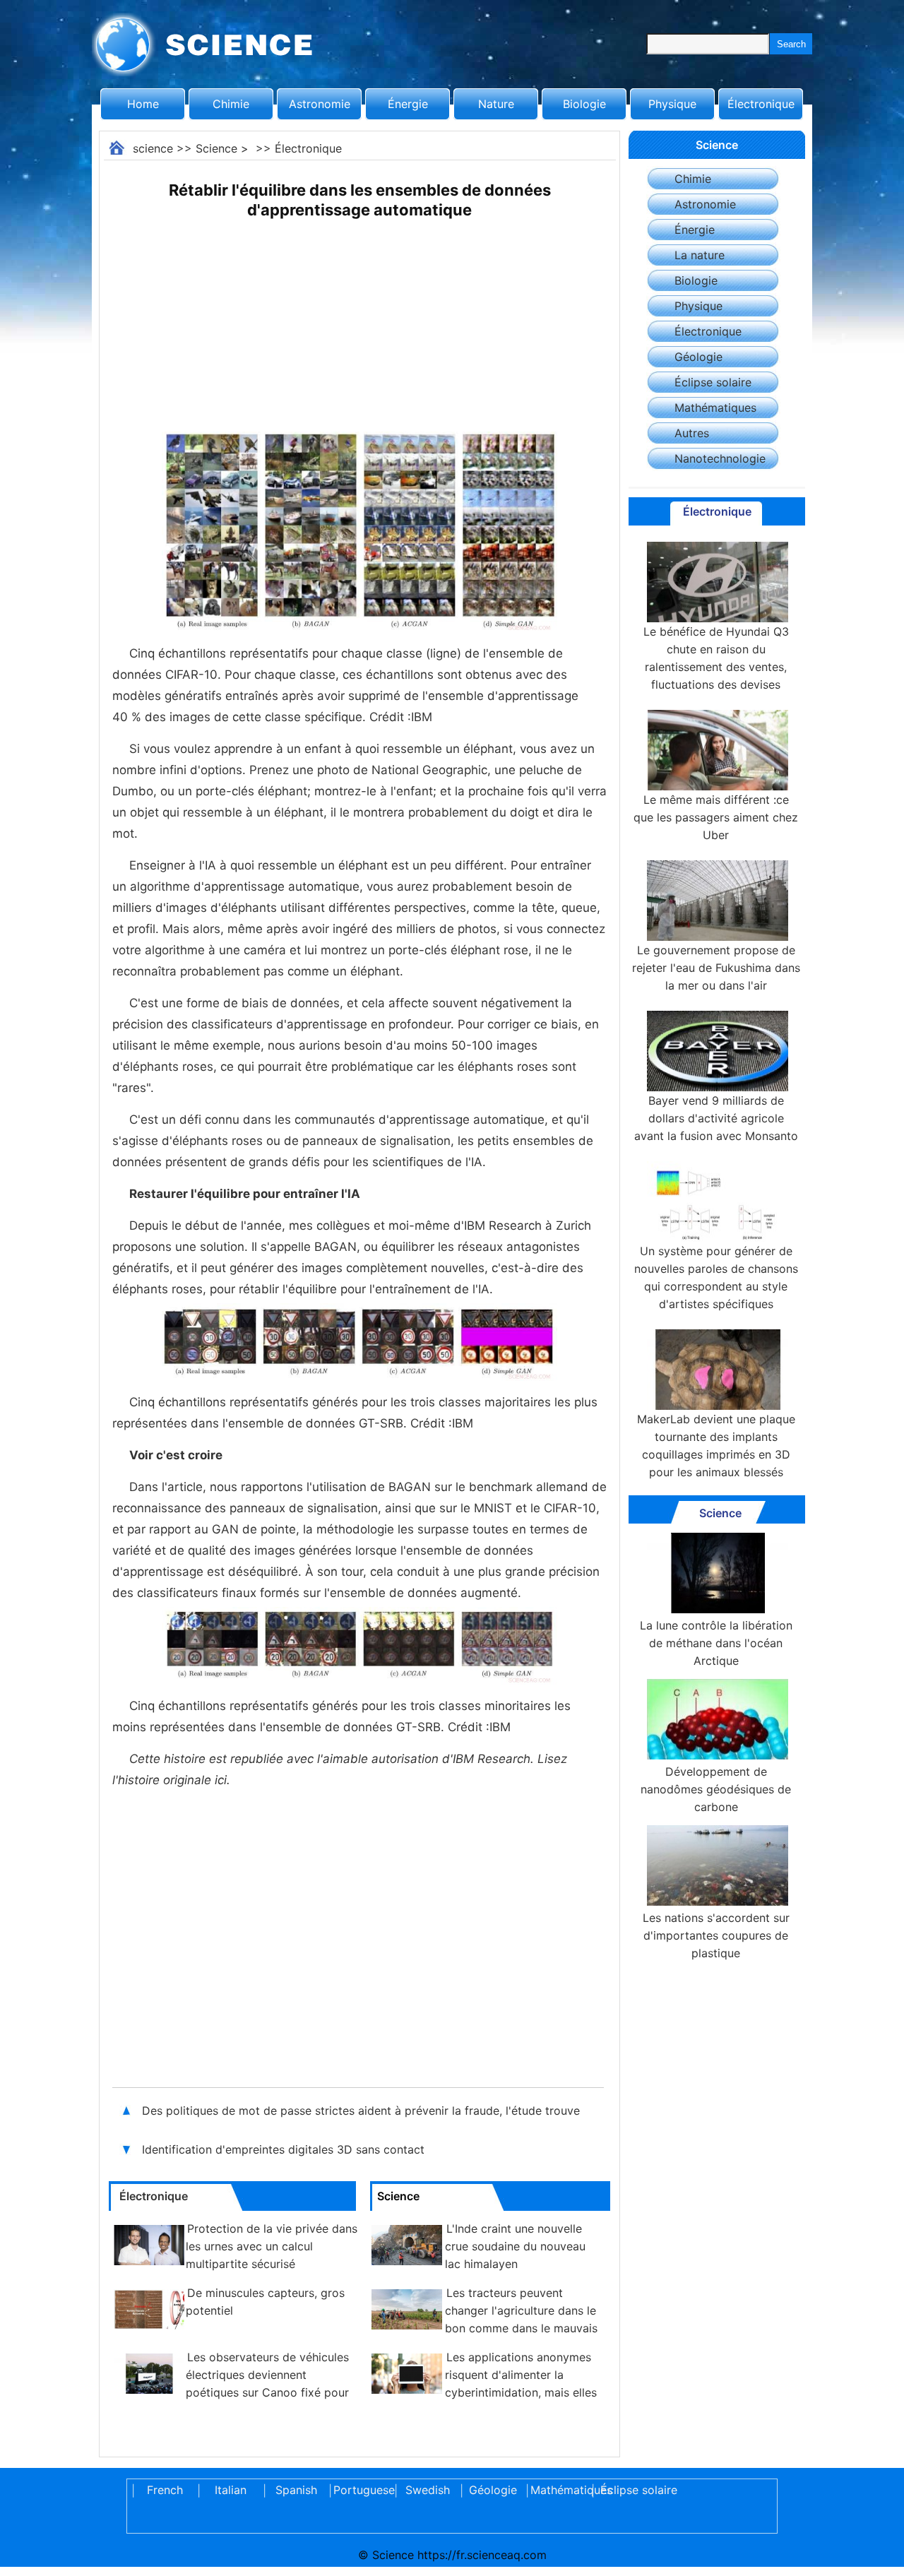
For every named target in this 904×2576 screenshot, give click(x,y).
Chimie (231, 104)
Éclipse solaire (713, 382)
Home (143, 104)
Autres (692, 433)
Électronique (761, 104)
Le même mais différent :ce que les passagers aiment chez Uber (716, 817)
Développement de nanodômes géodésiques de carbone (716, 1789)
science (153, 148)
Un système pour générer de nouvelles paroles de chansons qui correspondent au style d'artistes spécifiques (716, 1277)
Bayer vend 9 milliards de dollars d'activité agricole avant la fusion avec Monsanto (716, 1118)
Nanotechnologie (720, 458)
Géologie (698, 357)
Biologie (584, 104)
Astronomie (320, 104)
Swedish (428, 2490)
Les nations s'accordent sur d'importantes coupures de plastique (716, 1935)
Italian (231, 2490)
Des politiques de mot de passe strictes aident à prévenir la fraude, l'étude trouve (361, 2111)
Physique (672, 104)
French (165, 2490)
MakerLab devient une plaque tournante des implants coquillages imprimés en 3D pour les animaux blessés (716, 1446)
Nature (496, 104)
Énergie (408, 104)
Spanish (296, 2490)
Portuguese (362, 2490)
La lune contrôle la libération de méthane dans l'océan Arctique (716, 1643)
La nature (700, 255)
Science (216, 148)
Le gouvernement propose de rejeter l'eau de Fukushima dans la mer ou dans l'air (716, 968)
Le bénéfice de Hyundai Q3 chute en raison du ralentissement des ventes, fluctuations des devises (716, 658)
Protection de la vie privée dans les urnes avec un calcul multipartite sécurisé (272, 2246)
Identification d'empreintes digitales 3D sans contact (283, 2149)
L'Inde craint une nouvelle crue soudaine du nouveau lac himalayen (515, 2246)
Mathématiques (715, 408)
